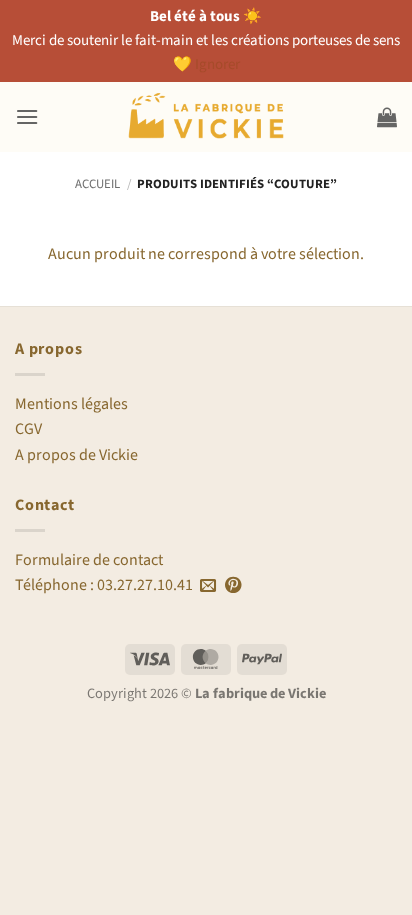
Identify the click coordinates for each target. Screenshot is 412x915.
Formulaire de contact (89, 560)
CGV (28, 429)
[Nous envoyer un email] (208, 586)
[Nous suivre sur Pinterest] (233, 586)
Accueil (97, 184)
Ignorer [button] (217, 64)
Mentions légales (71, 404)
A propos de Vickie (76, 455)
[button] (27, 116)
